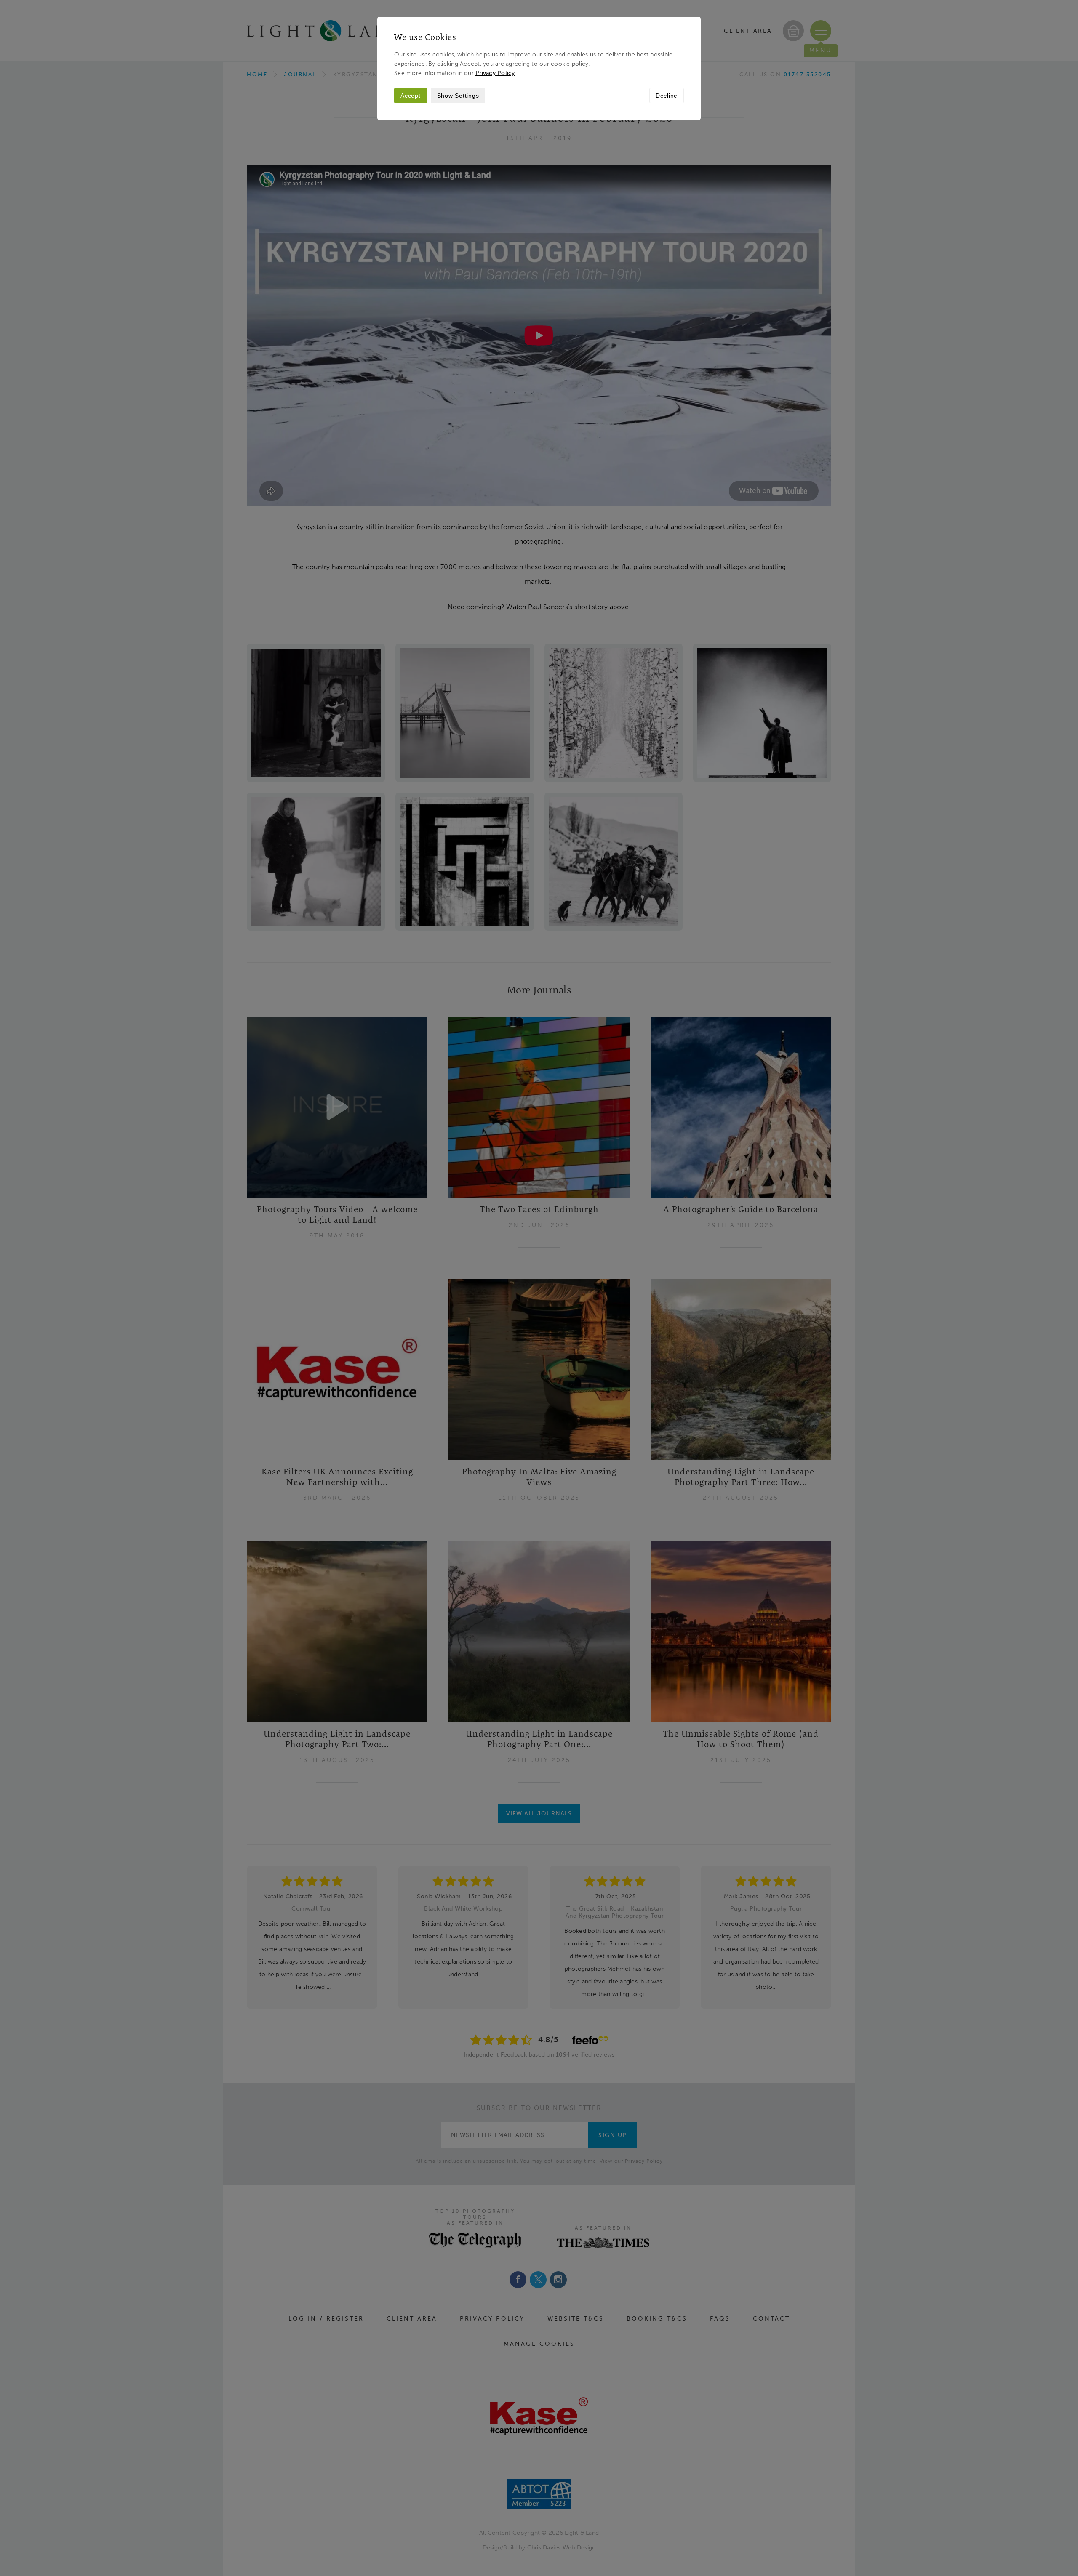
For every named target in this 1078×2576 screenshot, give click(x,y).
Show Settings (458, 96)
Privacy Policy (495, 73)
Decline (667, 96)
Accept (411, 96)
